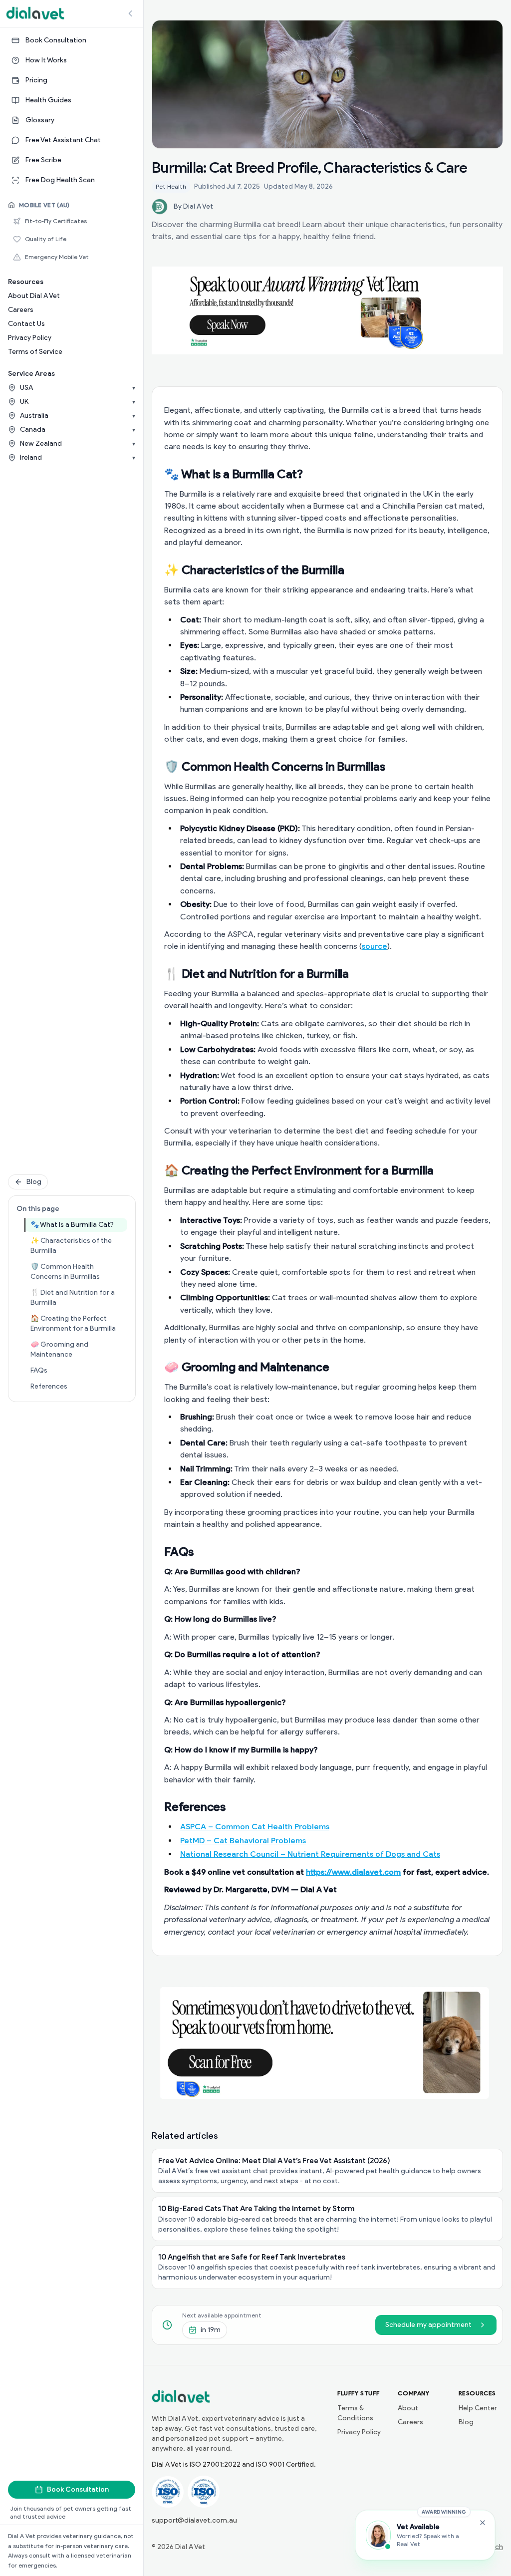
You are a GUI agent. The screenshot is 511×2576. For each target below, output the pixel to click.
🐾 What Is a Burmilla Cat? (79, 1224)
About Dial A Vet (34, 296)
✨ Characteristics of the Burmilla (79, 1246)
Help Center (478, 2408)
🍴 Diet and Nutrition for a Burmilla (79, 1297)
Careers (21, 310)
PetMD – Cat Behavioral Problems (243, 1841)
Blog (34, 1182)
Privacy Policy (30, 338)
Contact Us (26, 324)
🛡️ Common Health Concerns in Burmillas (79, 1272)
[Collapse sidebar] (130, 13)
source (375, 946)
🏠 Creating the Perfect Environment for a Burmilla (79, 1323)
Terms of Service (35, 352)
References (79, 1386)
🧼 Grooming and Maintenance (79, 1349)
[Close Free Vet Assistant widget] (483, 2523)
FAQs (75, 1370)
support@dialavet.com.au (194, 2520)
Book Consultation (78, 2489)
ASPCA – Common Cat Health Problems (255, 1827)
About (408, 2408)
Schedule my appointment (428, 2325)
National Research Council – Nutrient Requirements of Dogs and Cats (310, 1854)
